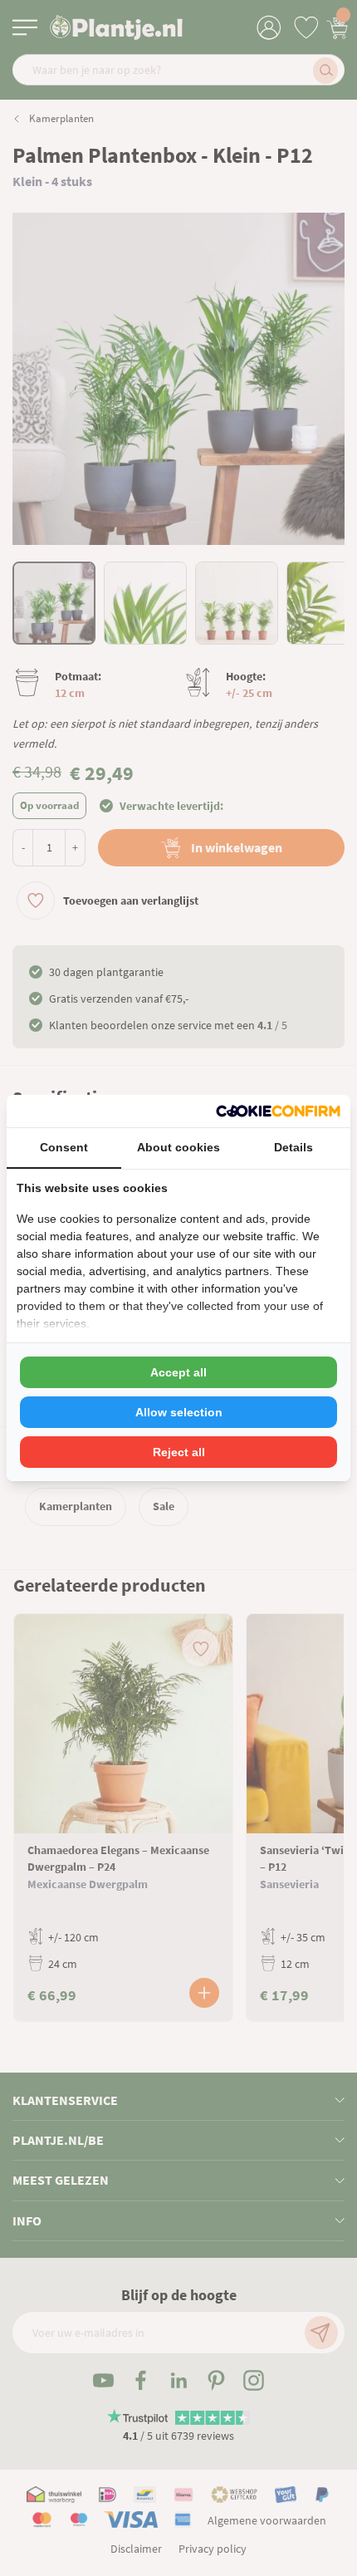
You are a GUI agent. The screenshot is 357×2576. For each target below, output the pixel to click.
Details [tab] (293, 1147)
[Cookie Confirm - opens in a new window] (278, 1111)
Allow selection (179, 1412)
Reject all (179, 1452)
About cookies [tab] (178, 1147)
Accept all (178, 1372)
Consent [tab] (64, 1147)
